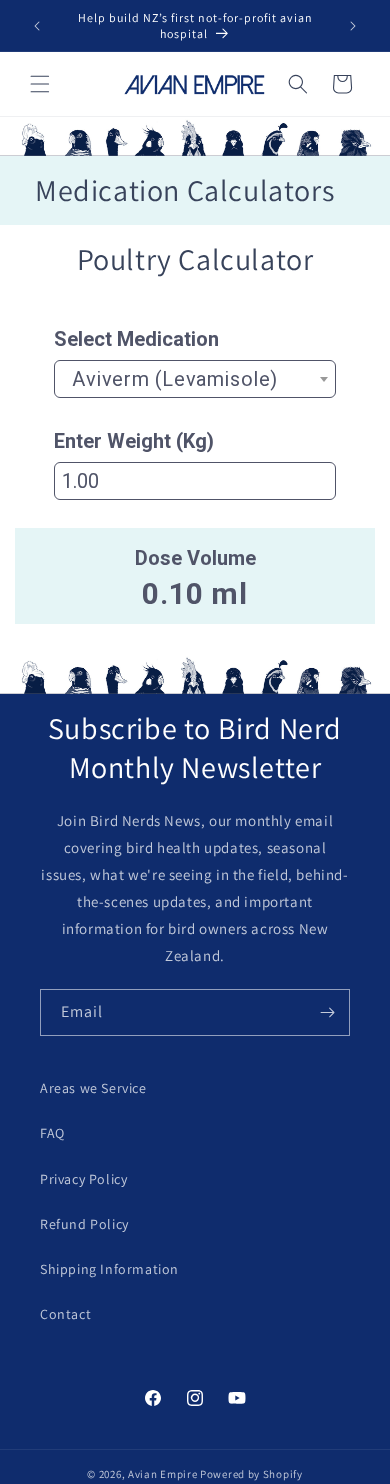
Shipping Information (109, 1269)
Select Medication (136, 339)
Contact (65, 1314)
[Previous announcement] (37, 26)
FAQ (52, 1133)
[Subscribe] (327, 1012)
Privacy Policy (83, 1179)
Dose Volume (195, 558)
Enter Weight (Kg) (134, 441)
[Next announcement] (353, 26)
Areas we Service (93, 1088)
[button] (40, 84)
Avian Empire (162, 1474)
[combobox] (195, 379)
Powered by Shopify (251, 1474)
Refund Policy (84, 1224)
